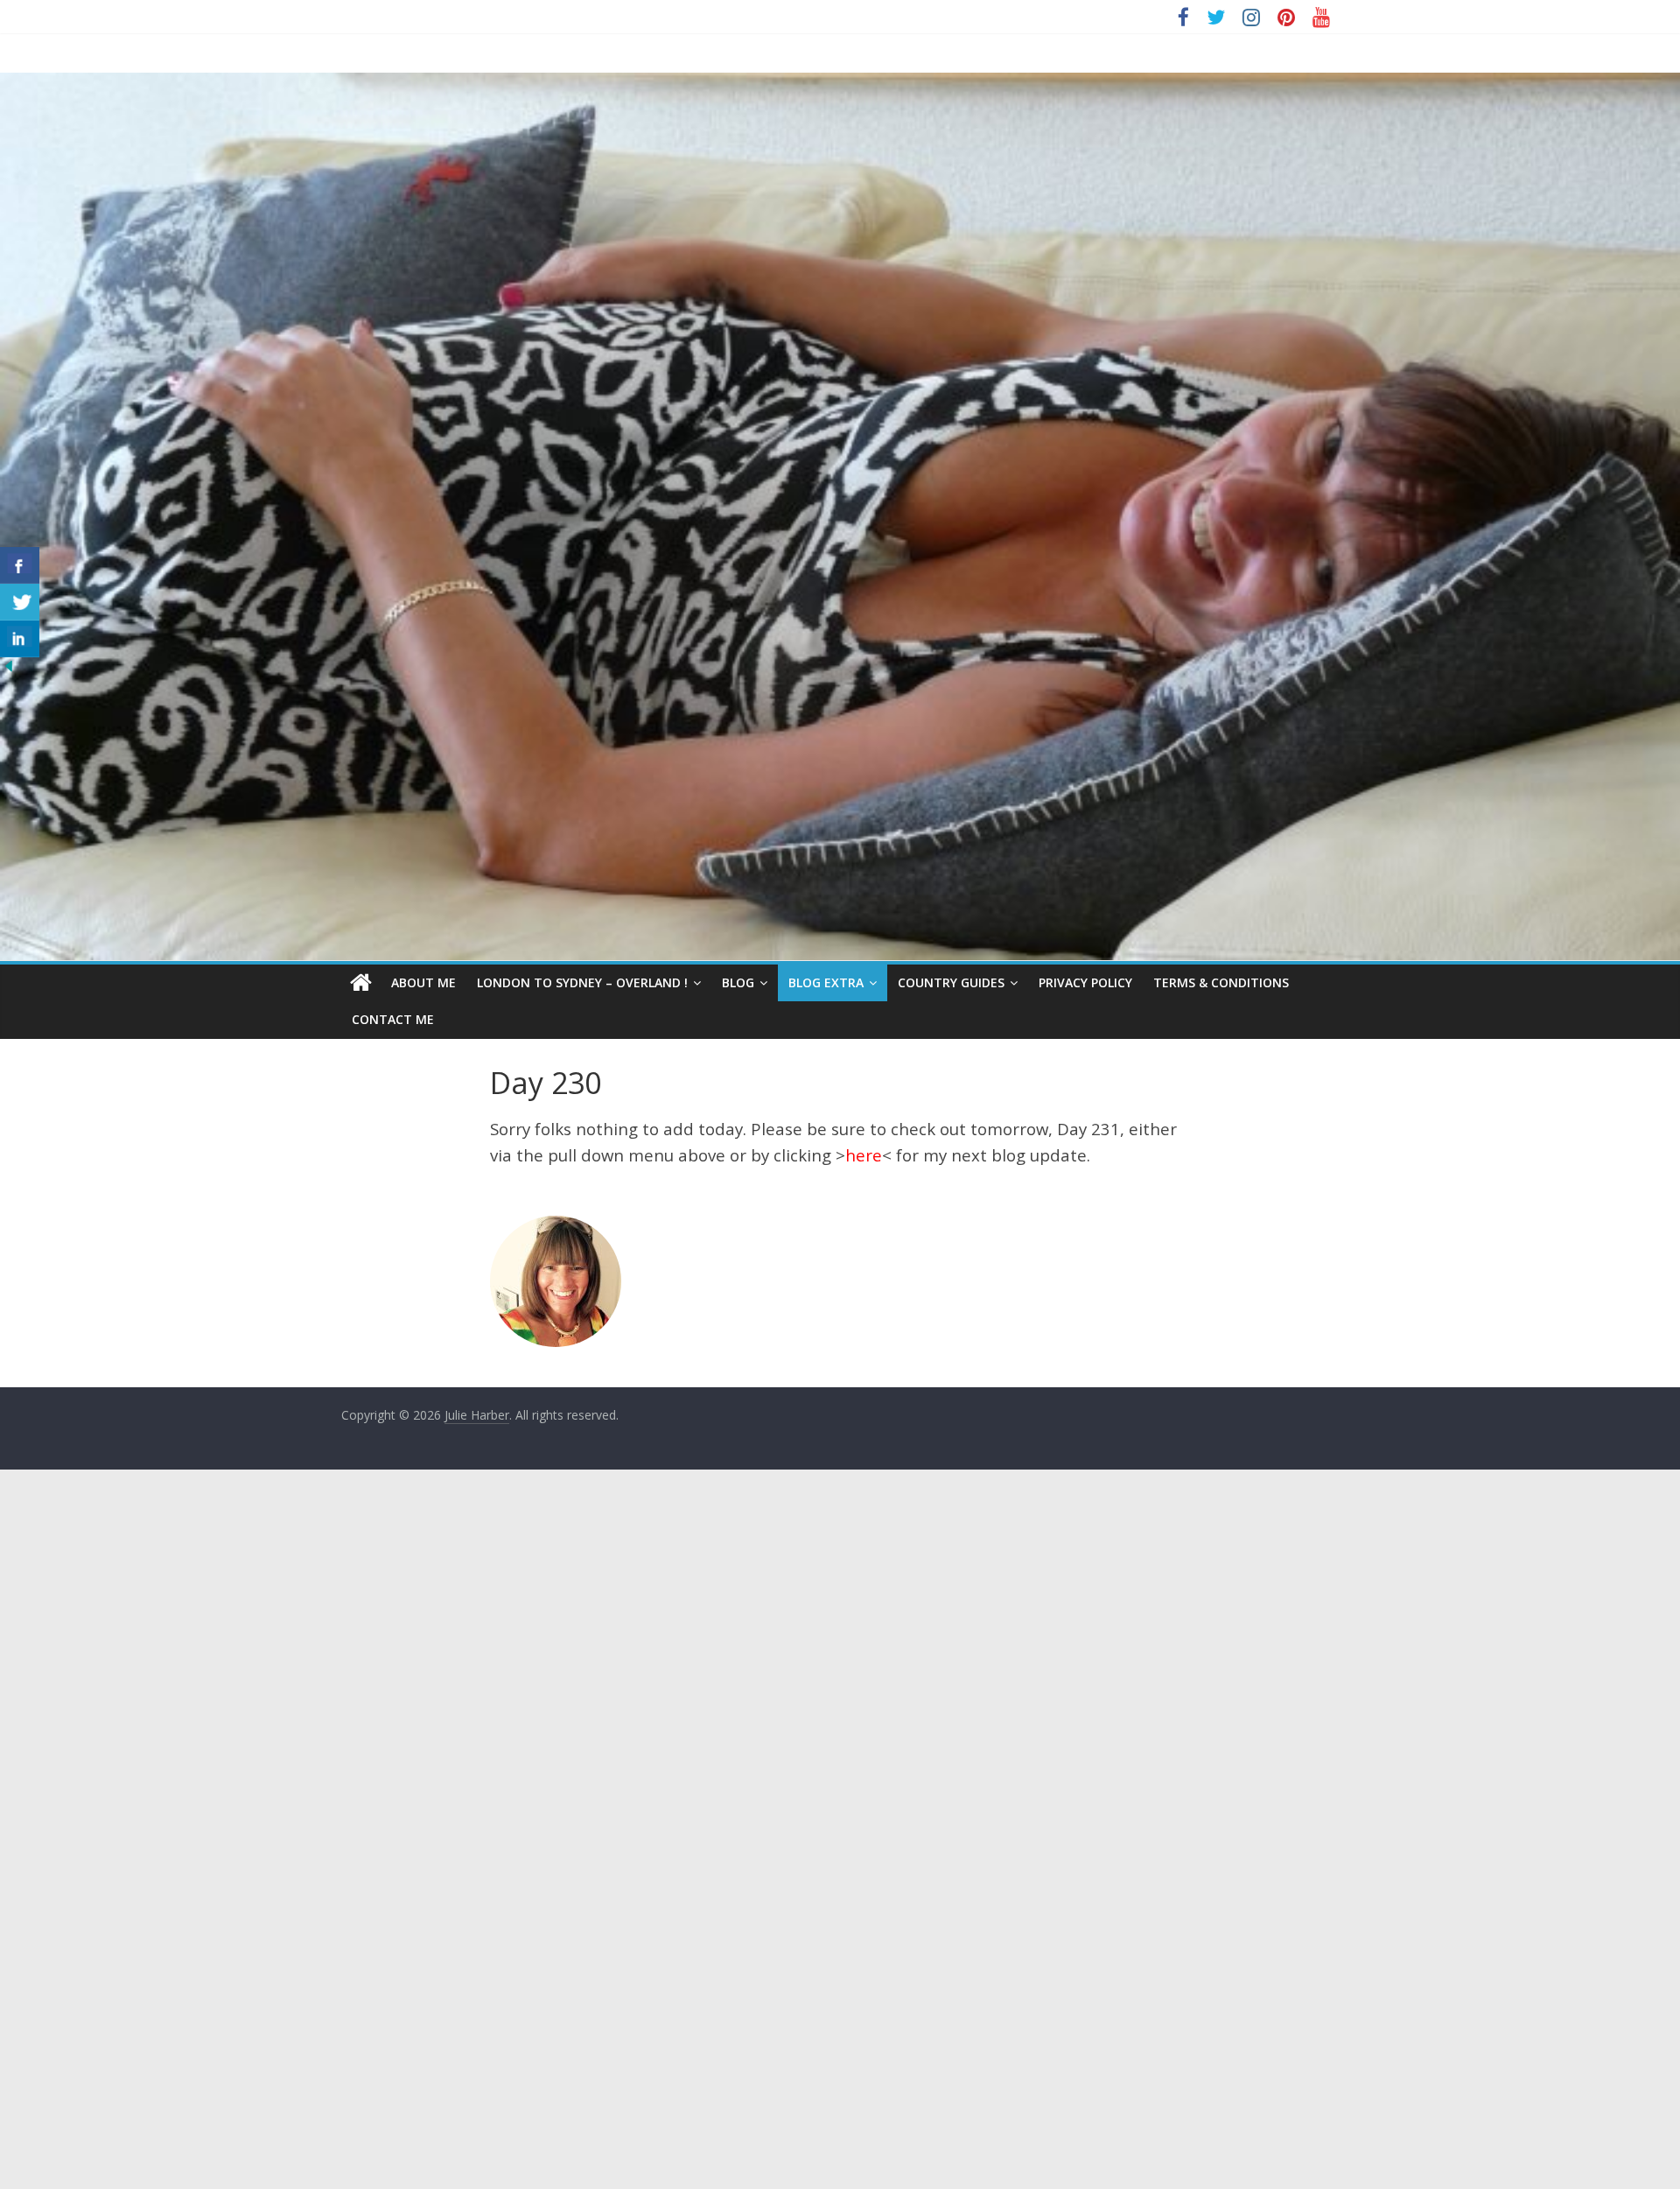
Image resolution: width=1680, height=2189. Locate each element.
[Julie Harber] (361, 983)
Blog (738, 982)
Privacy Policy (1085, 982)
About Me (423, 982)
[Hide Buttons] (9, 668)
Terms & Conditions (1221, 982)
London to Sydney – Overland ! (582, 982)
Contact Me (393, 1019)
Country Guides (951, 982)
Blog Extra (826, 982)
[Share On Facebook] (20, 565)
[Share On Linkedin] (20, 639)
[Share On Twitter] (20, 602)
